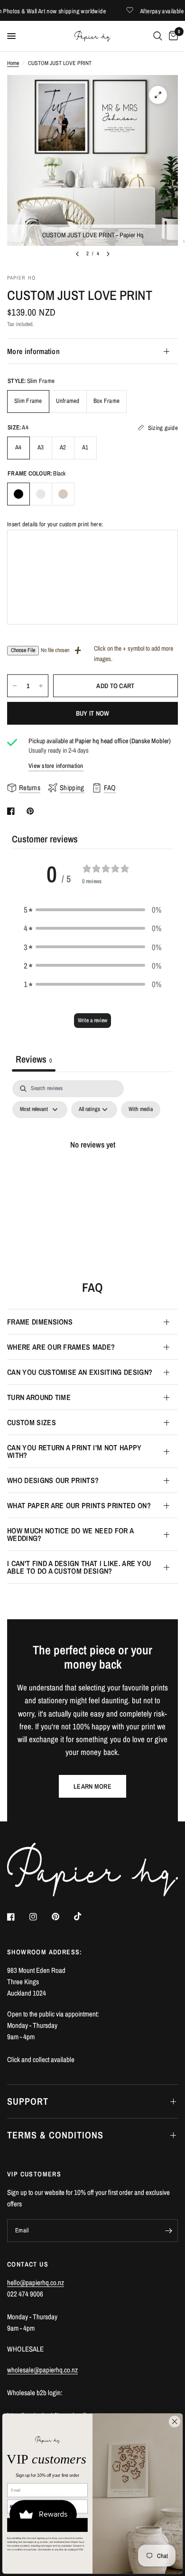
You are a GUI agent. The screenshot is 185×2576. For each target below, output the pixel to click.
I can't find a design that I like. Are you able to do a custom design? (79, 1567)
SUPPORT (28, 2101)
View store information (56, 766)
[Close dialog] (175, 2421)
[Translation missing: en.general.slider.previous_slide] (77, 254)
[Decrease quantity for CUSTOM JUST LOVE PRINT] (15, 686)
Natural (63, 494)
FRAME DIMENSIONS (40, 1322)
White (41, 494)
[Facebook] (18, 1917)
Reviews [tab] (34, 1059)
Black (18, 494)
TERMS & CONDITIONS (55, 2135)
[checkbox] (141, 1110)
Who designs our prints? (53, 1480)
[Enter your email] (168, 2231)
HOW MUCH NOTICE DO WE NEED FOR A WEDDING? (70, 1534)
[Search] (158, 36)
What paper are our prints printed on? (79, 1505)
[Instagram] (40, 1917)
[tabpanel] (92, 1166)
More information (33, 351)
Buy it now (93, 713)
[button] (92, 910)
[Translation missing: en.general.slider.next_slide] (108, 254)
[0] (172, 36)
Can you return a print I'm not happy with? (74, 1451)
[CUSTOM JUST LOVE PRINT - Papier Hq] (158, 95)
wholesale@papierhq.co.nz (42, 2370)
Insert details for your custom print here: (55, 524)
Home (13, 63)
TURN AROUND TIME (39, 1397)
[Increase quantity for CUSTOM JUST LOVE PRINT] (41, 686)
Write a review (92, 1020)
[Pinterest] (62, 1917)
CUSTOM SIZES (32, 1422)
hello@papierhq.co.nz (36, 2282)
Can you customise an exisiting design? (80, 1372)
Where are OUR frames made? (61, 1347)
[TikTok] (84, 1916)
